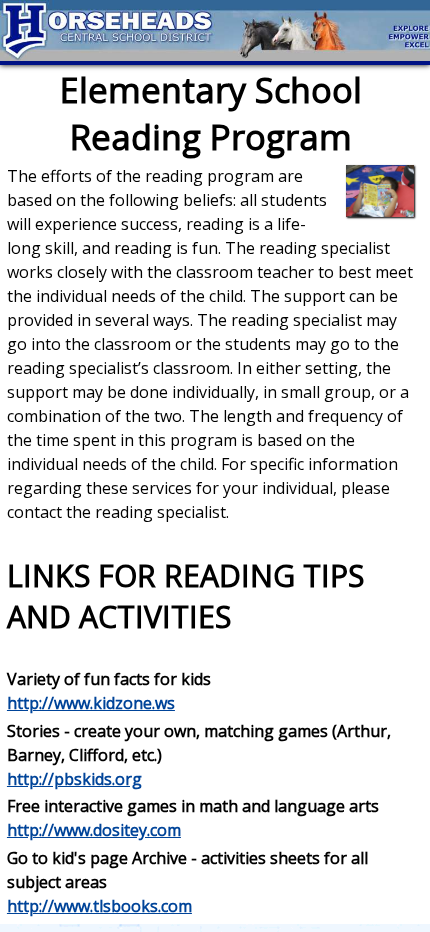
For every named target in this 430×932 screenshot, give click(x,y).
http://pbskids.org (74, 779)
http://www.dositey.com (94, 830)
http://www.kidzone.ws (91, 703)
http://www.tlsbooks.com (99, 906)
